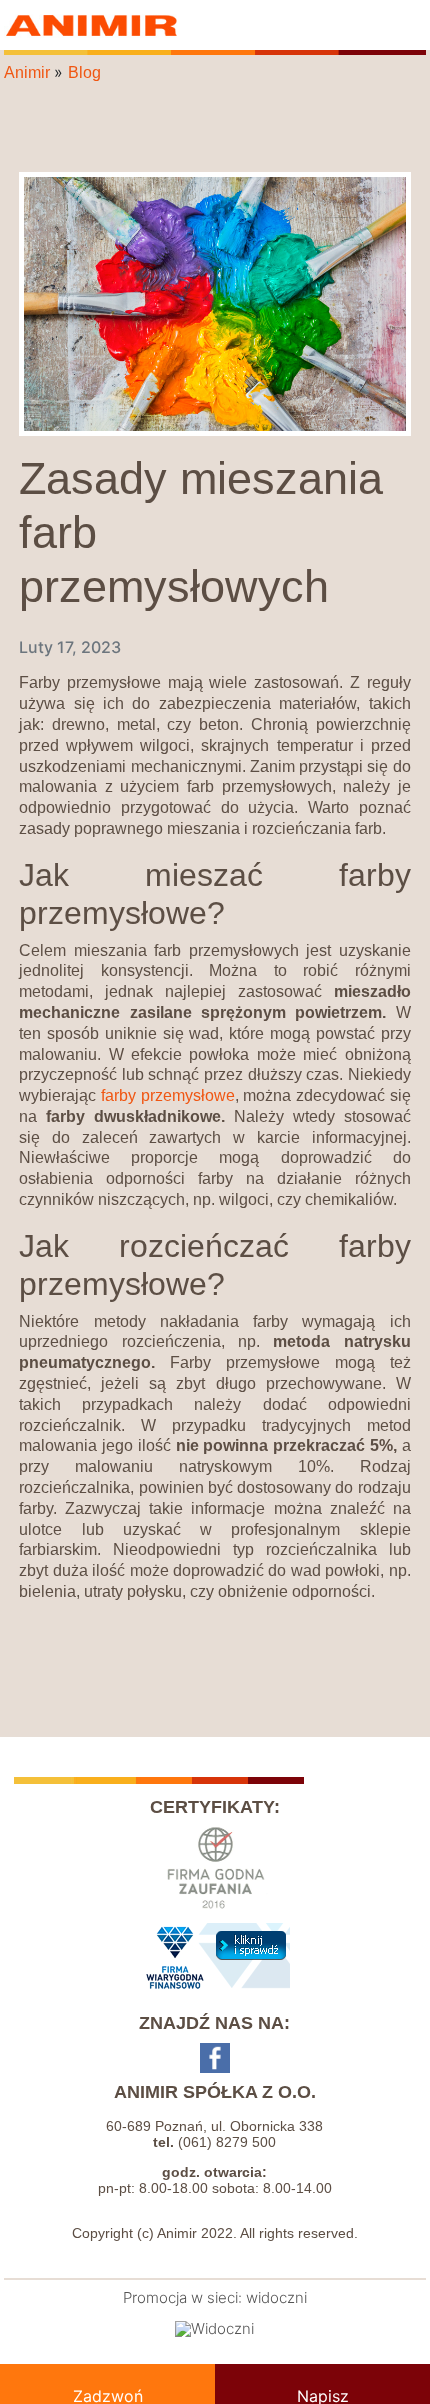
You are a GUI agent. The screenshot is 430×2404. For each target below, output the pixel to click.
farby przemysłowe (168, 1095)
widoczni (276, 2297)
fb (215, 2058)
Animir (94, 25)
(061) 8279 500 (227, 2142)
